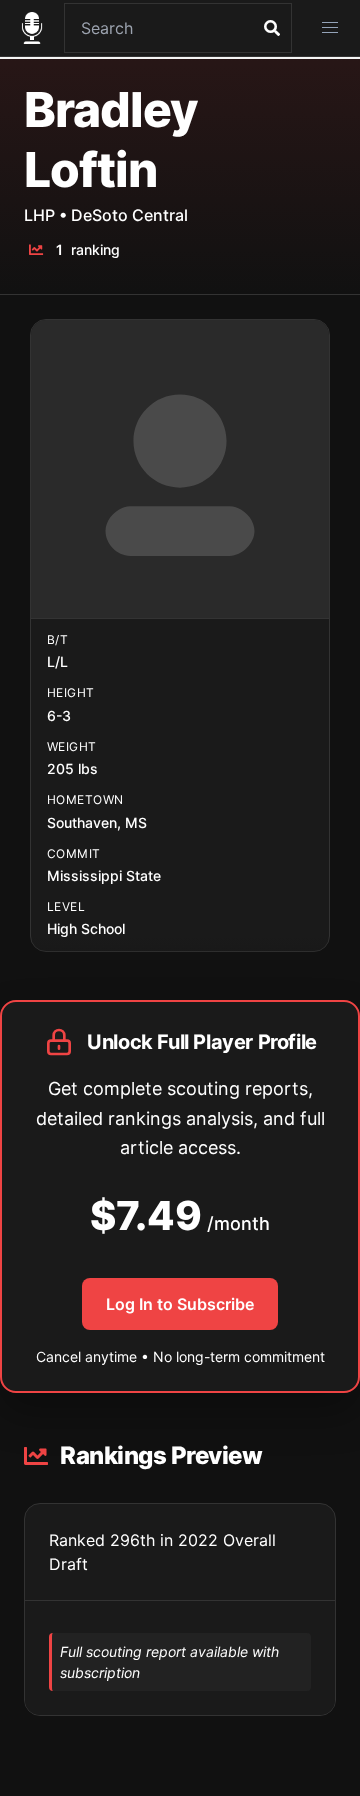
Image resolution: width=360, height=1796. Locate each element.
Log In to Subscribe (180, 1304)
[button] (330, 28)
